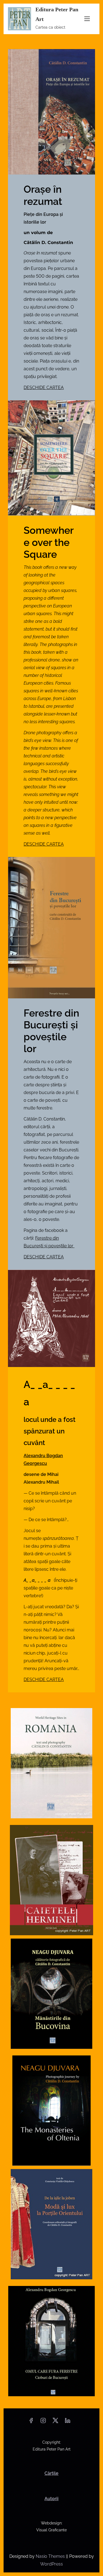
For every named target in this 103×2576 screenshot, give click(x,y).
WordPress (51, 2564)
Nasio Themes (51, 2556)
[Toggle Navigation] (87, 19)
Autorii (51, 2499)
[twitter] (55, 2422)
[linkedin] (68, 2422)
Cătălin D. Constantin (48, 242)
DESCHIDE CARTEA (44, 388)
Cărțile (51, 2473)
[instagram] (43, 2422)
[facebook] (31, 2422)
